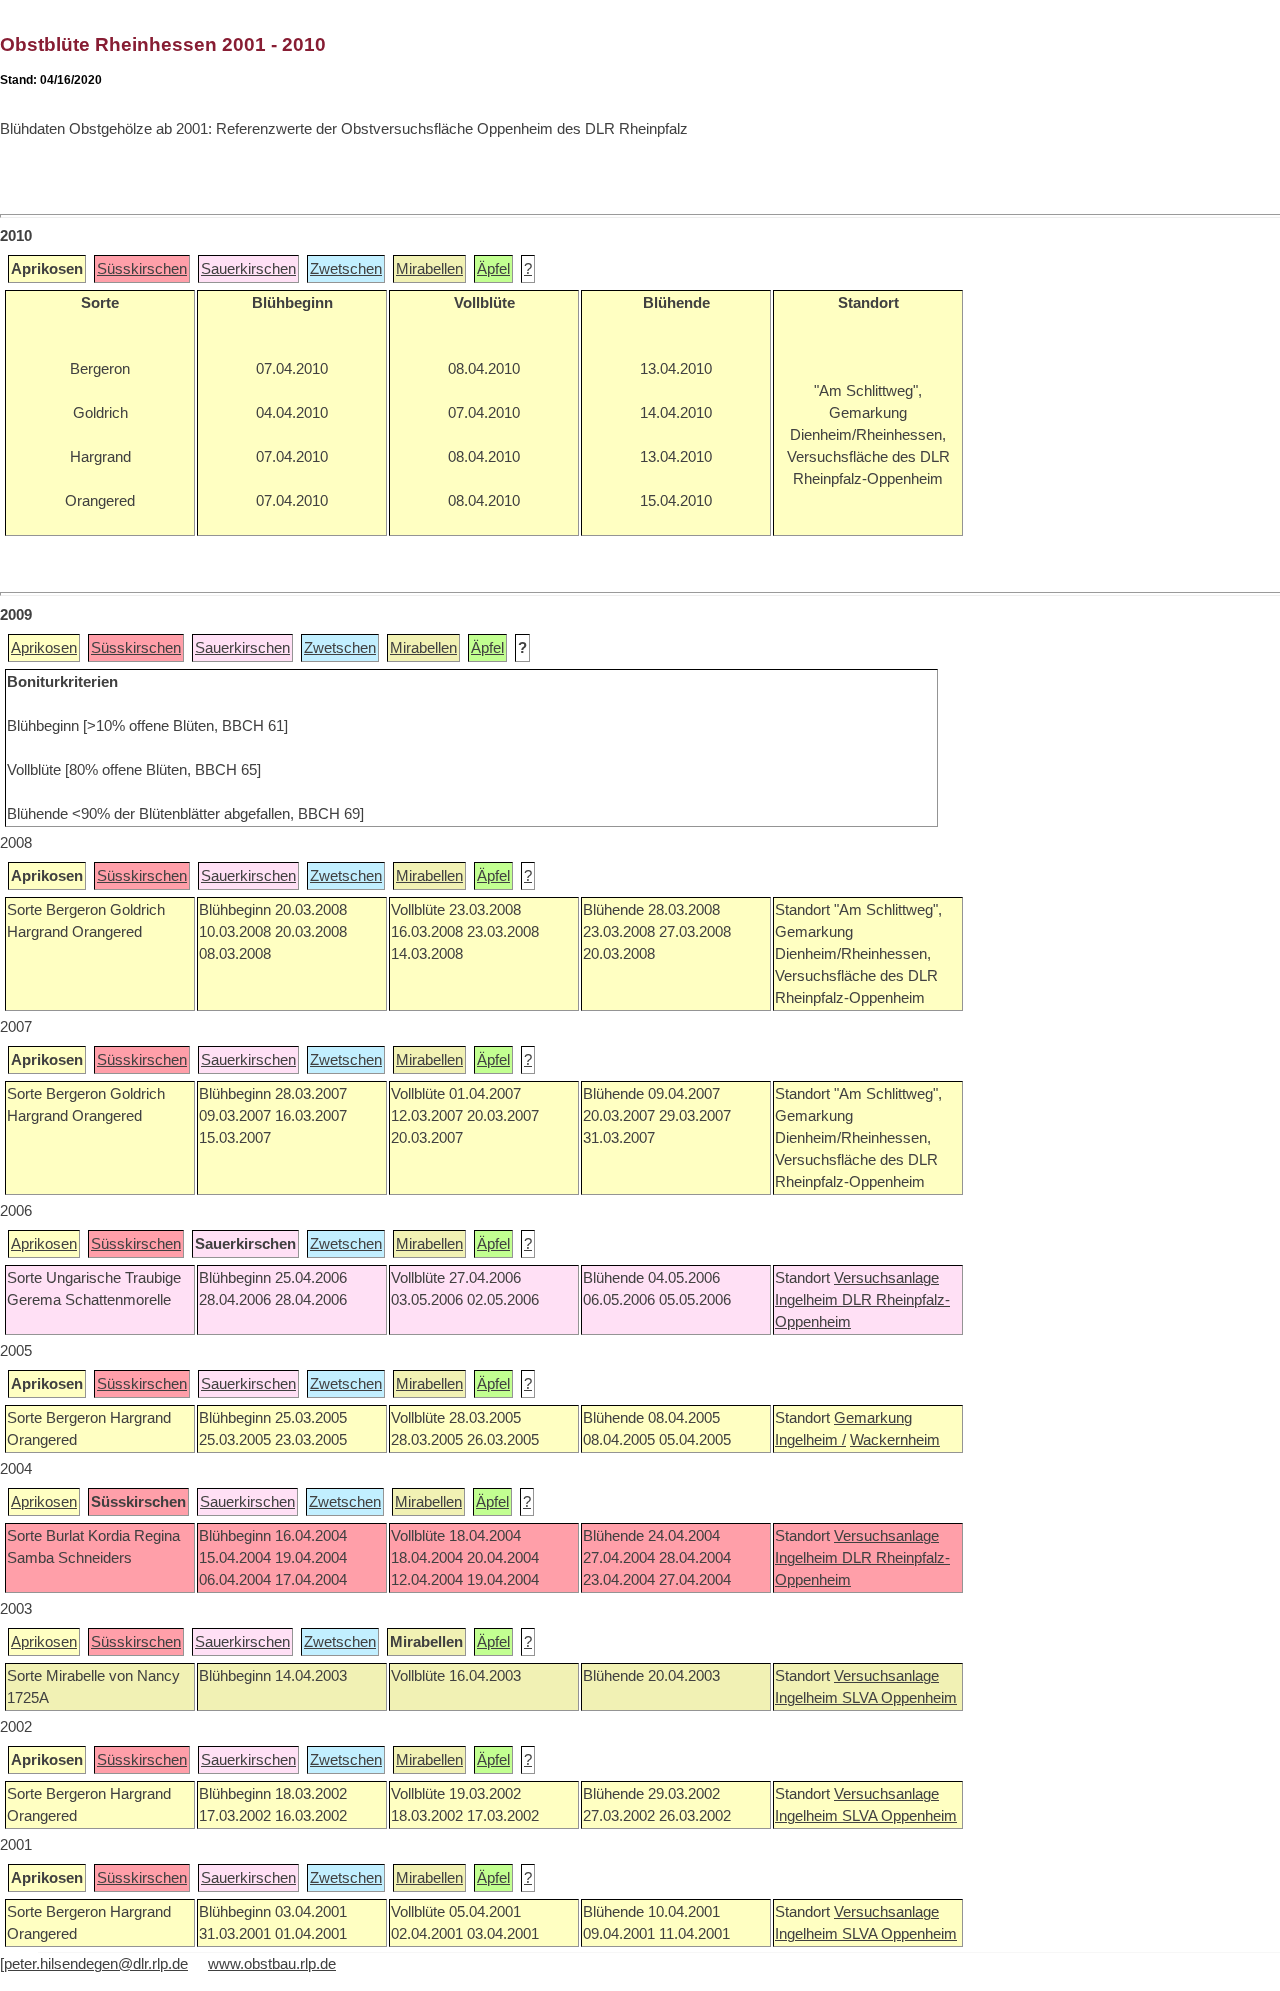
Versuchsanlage (886, 1278)
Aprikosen (44, 648)
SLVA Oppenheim (899, 1698)
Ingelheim (808, 1300)
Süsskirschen (142, 269)
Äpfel (493, 269)
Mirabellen (429, 269)
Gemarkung (873, 1418)
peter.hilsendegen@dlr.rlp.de (96, 1964)
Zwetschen (346, 269)
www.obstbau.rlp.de (272, 1964)
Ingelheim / (810, 1440)
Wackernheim (895, 1440)
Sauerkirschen (248, 269)
